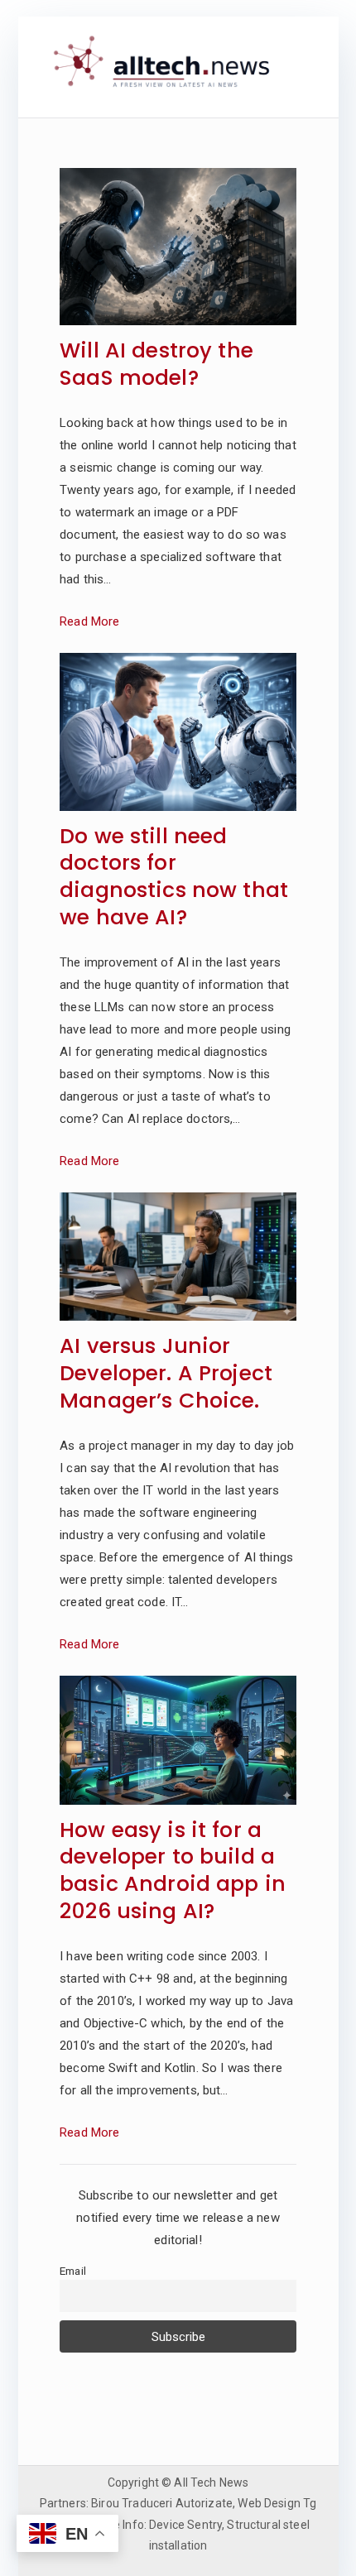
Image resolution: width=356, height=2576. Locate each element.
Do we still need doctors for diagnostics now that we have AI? (174, 878)
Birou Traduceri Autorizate (162, 2503)
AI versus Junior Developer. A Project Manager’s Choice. (166, 1374)
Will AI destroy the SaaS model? (156, 365)
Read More (89, 621)
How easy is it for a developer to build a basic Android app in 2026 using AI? (173, 1871)
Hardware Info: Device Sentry (145, 2525)
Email (73, 2271)
